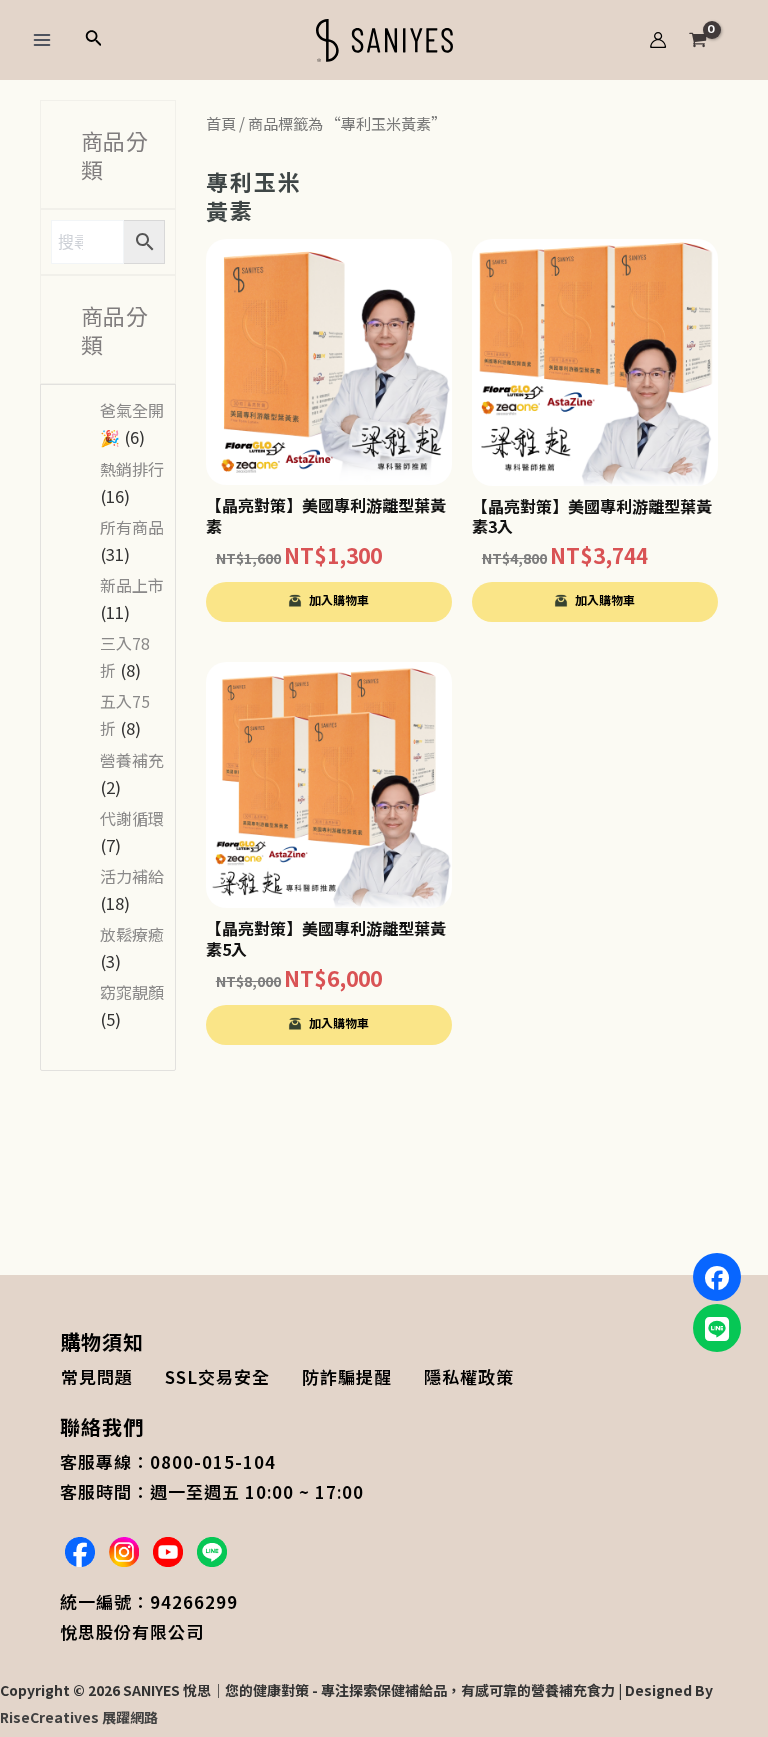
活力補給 (132, 876)
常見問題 (97, 1376)
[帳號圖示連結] (658, 40)
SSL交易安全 (217, 1376)
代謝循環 (132, 818)
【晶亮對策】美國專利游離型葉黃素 (326, 515)
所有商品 (132, 527)
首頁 (221, 123)
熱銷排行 (132, 469)
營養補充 (132, 760)
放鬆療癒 (132, 934)
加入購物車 (339, 599)
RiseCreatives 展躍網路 (79, 1717)
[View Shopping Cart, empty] (717, 40)
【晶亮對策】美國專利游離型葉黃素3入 (592, 516)
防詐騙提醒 (347, 1376)
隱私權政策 (469, 1376)
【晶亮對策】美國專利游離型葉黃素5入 (326, 938)
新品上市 (132, 585)
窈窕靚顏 (132, 992)
